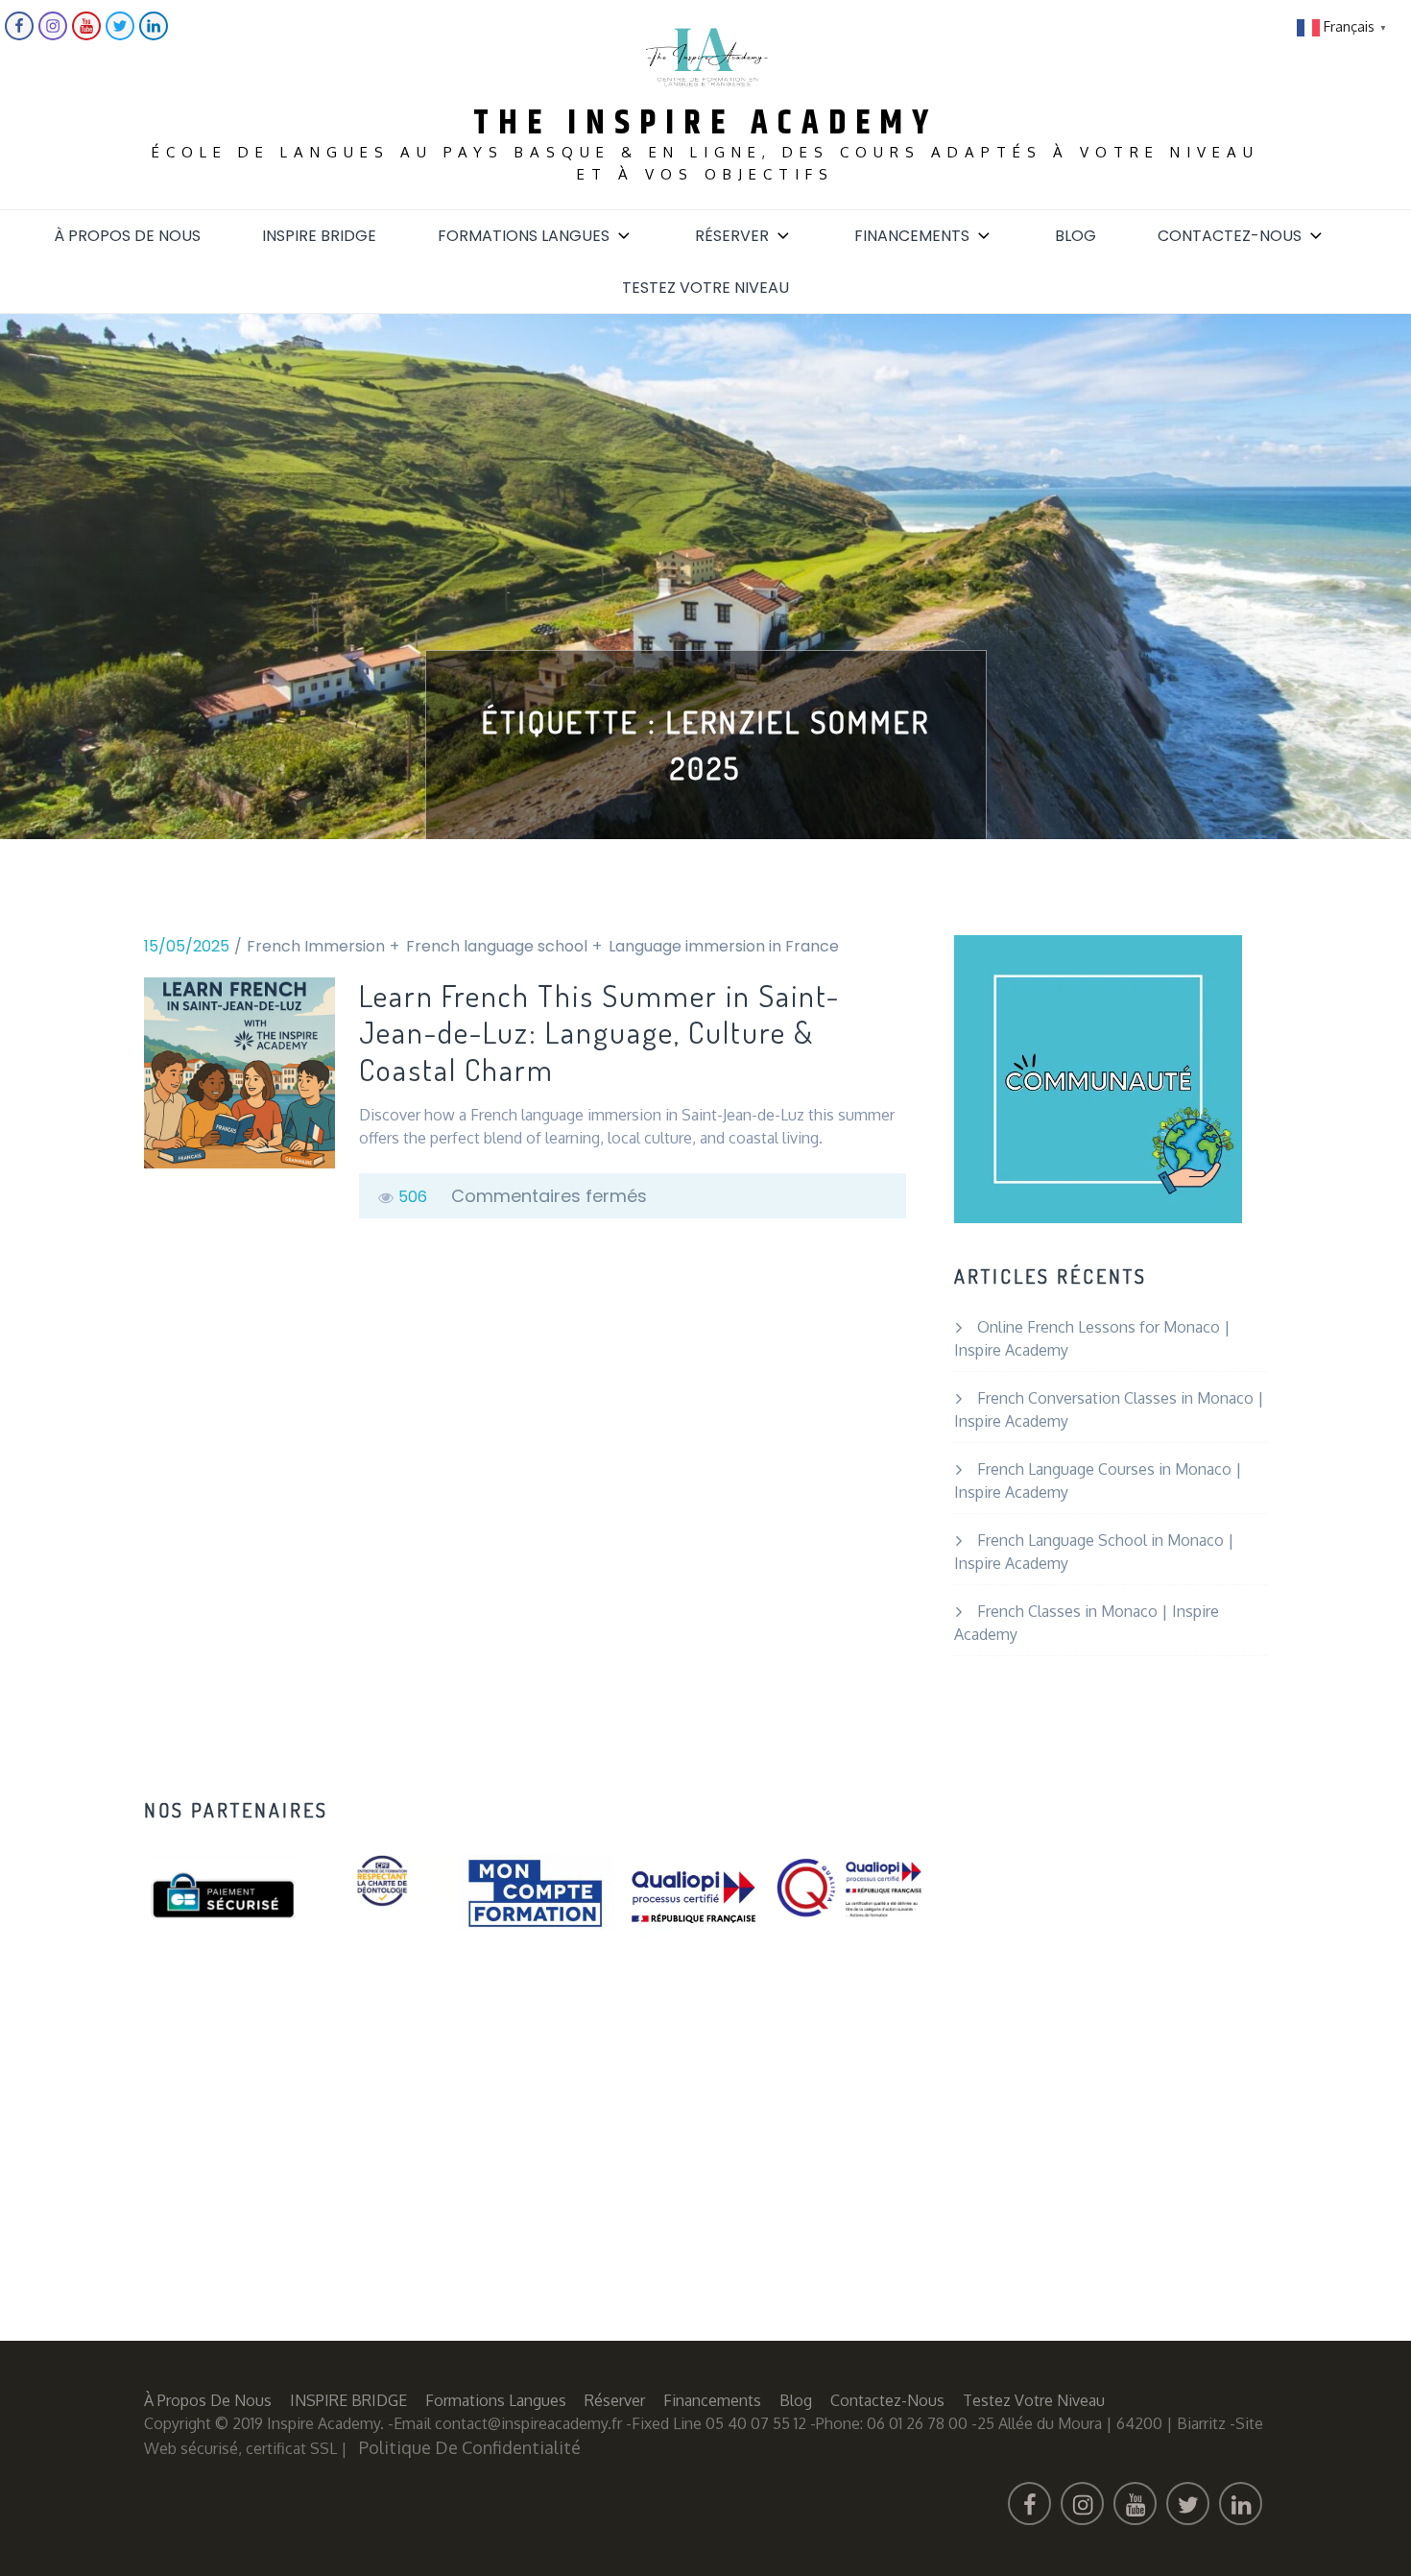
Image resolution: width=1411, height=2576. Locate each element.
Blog (1076, 236)
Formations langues (524, 236)
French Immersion (316, 946)
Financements (912, 236)
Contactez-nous (1230, 236)
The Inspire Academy (705, 123)
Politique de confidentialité (470, 2447)
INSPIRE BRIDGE (319, 236)
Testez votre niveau (705, 288)
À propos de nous (127, 236)
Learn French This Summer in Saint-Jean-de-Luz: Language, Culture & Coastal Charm (599, 1033)
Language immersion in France (724, 946)
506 (413, 1197)
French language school (497, 946)
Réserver (732, 236)
